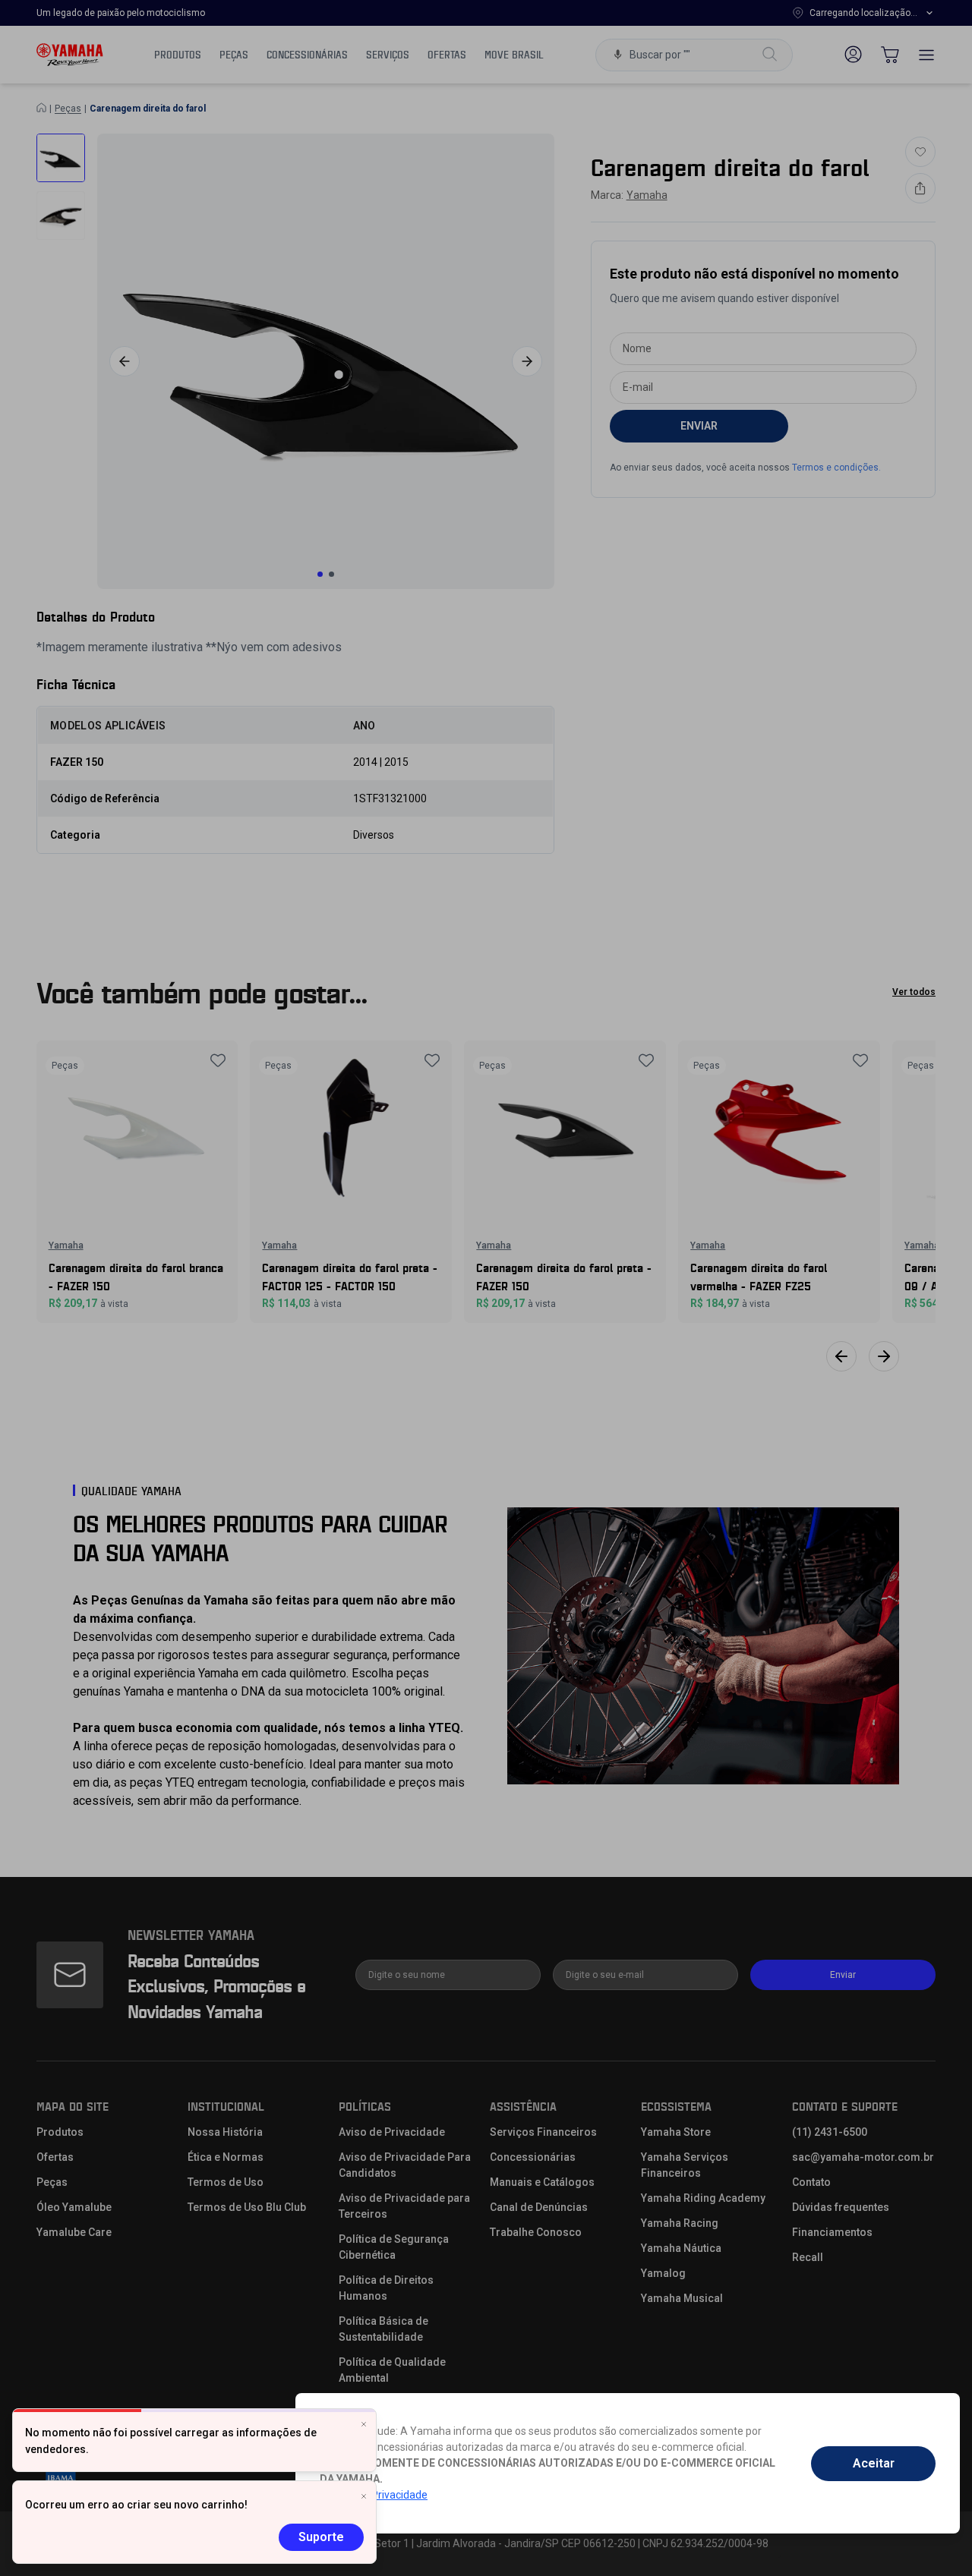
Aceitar (874, 2463)
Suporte (321, 2537)
